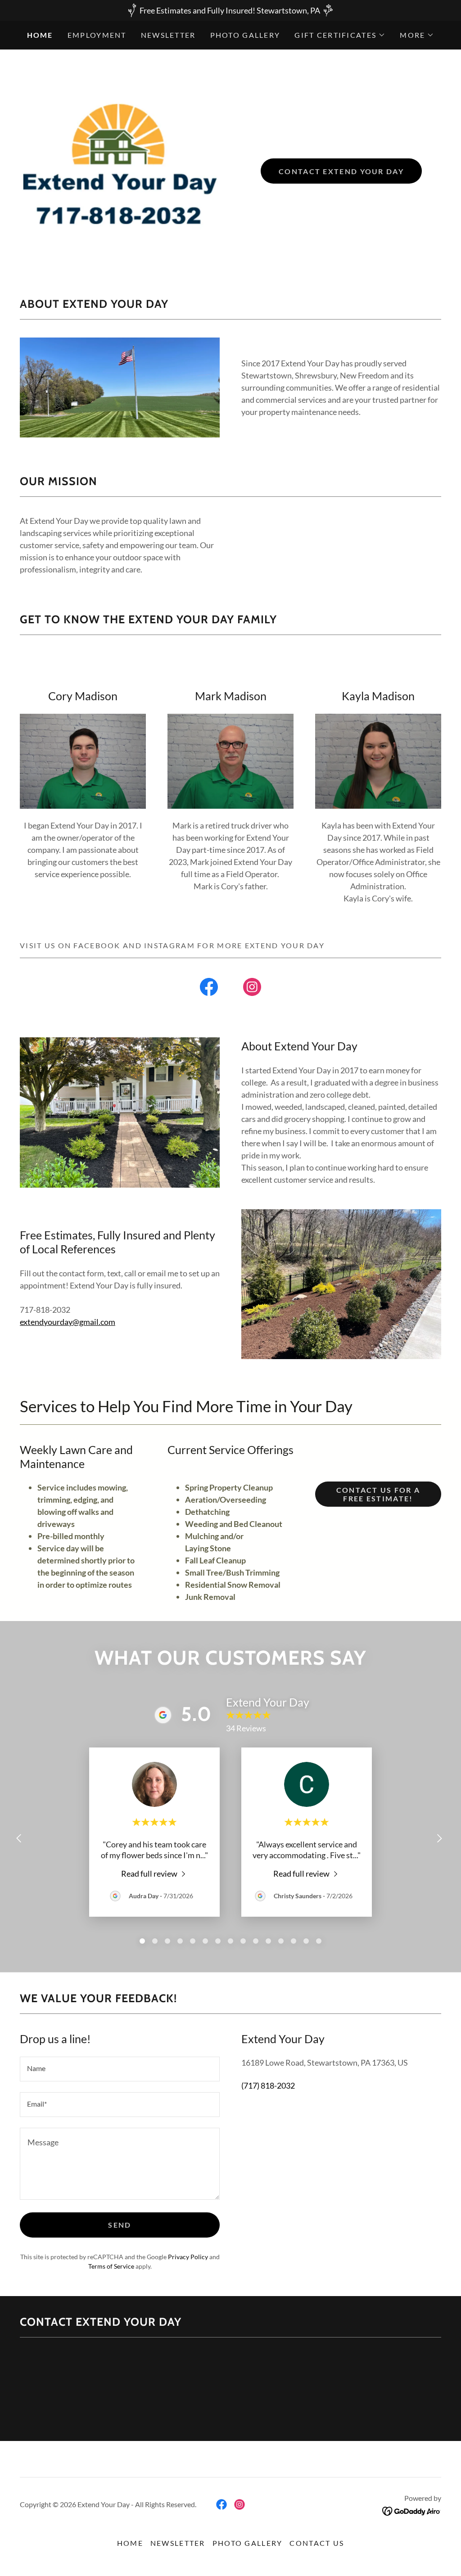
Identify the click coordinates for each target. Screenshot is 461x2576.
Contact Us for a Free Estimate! (378, 1494)
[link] (209, 989)
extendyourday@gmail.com (68, 1322)
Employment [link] (97, 35)
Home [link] (40, 35)
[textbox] (120, 2069)
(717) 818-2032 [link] (268, 2085)
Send (120, 2225)
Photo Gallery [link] (245, 35)
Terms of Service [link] (111, 2266)
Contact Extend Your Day (341, 171)
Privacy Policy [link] (188, 2257)
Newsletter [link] (168, 35)
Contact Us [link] (317, 2543)
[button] (340, 35)
